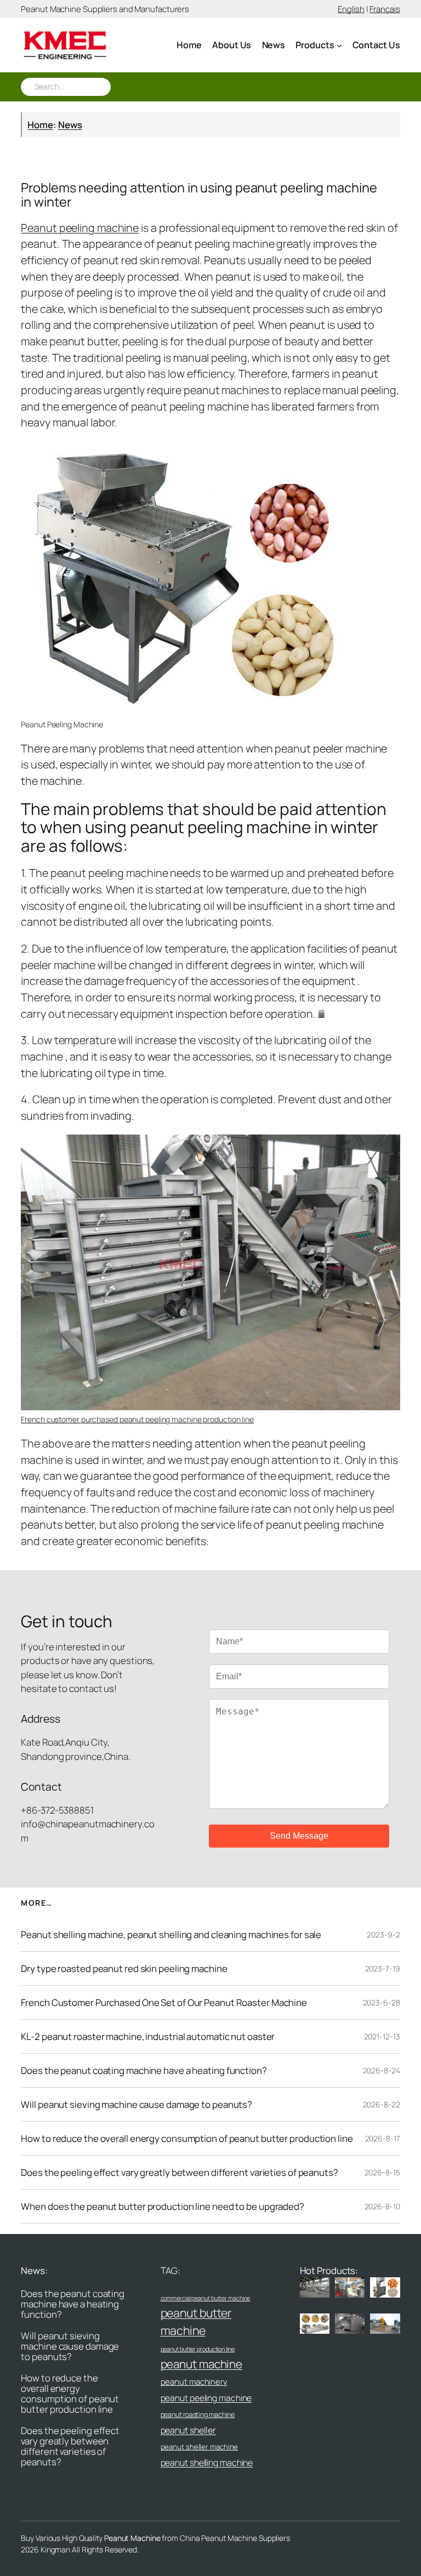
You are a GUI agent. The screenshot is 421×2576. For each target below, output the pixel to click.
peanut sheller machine (200, 2447)
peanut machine (202, 2364)
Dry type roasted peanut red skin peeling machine (124, 1968)
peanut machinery (194, 2381)
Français (385, 9)
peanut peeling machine (206, 2398)
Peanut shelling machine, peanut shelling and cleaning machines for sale (171, 1934)
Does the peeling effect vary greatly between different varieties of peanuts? (179, 2172)
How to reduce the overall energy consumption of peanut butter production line (187, 2138)
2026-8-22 (382, 2104)
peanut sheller (189, 2430)
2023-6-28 (382, 2002)
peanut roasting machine (198, 2415)
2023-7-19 (383, 1968)
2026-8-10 (382, 2206)
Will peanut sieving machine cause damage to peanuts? (136, 2104)
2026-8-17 (383, 2138)
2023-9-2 (383, 1934)
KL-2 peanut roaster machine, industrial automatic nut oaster (148, 2036)
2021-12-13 (382, 2036)
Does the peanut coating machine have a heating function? (144, 2070)
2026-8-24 (382, 2070)
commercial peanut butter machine (206, 2298)
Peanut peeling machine (80, 228)
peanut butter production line (198, 2349)
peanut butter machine (196, 2321)
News (70, 125)
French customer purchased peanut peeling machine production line (137, 1419)
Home (40, 125)
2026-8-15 (382, 2172)
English (351, 9)
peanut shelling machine (207, 2463)
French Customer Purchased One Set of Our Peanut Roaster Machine (164, 2002)
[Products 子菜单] (339, 45)
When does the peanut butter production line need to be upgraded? (163, 2206)
